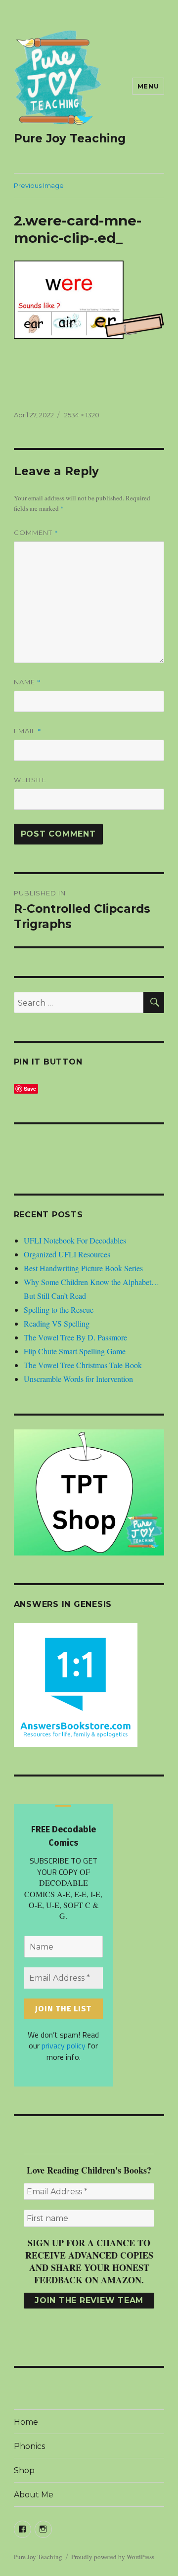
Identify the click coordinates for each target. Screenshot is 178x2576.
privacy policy (64, 2045)
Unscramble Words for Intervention (78, 1379)
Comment (36, 533)
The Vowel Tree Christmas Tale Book (83, 1365)
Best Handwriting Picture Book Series (83, 1268)
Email (28, 731)
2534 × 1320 (82, 415)
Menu (148, 86)
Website (30, 780)
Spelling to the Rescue (59, 1310)
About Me (34, 2495)
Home (26, 2422)
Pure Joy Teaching (70, 138)
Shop (24, 2470)
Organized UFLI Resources (67, 1254)
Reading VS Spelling (57, 1323)
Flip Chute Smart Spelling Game (75, 1351)
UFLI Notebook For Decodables (75, 1240)
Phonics (29, 2446)
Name (27, 682)
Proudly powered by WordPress (113, 2557)
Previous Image (39, 185)
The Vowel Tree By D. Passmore (75, 1337)
